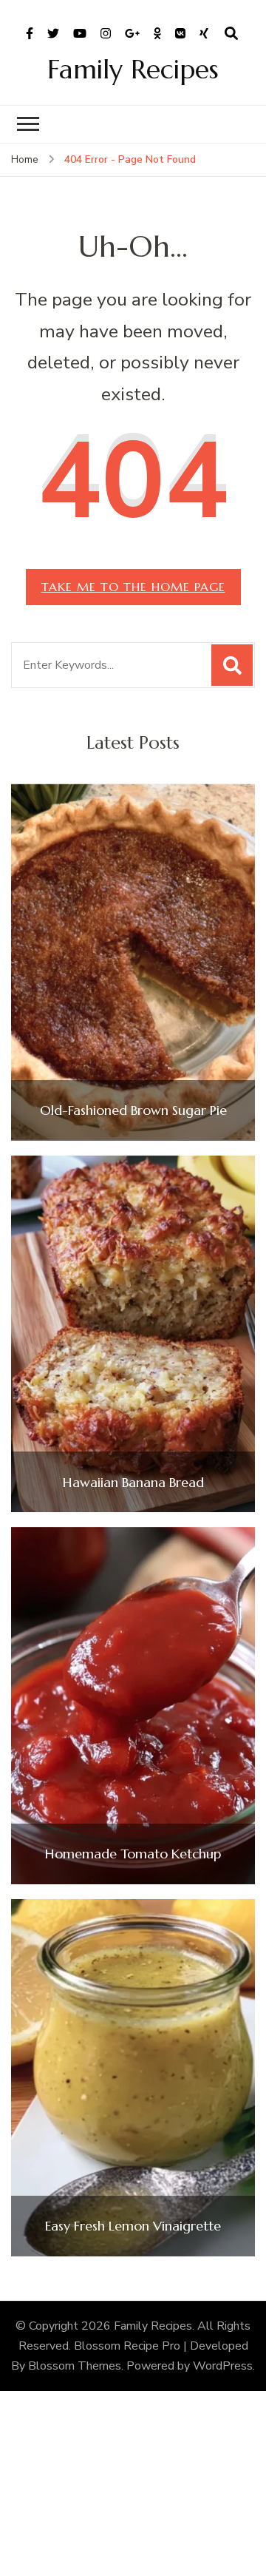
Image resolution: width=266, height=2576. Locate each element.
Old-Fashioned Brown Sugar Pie (133, 1110)
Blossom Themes (75, 2366)
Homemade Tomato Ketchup (133, 1854)
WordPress (223, 2366)
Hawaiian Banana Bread (133, 1483)
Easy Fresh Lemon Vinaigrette (133, 2226)
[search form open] (231, 34)
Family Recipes (133, 69)
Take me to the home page (133, 587)
